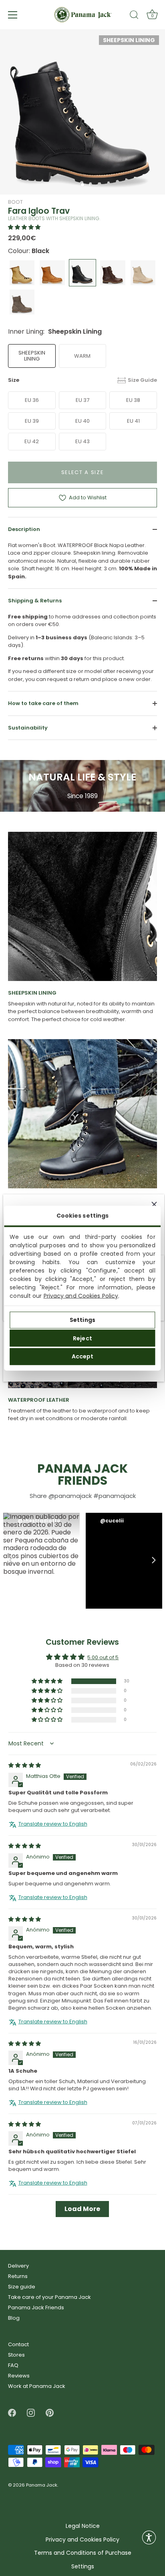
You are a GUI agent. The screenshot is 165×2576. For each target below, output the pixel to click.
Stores (16, 2355)
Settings (82, 1320)
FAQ (13, 2365)
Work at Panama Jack (37, 2386)
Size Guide (142, 380)
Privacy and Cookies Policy (81, 1295)
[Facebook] (12, 2413)
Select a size (83, 472)
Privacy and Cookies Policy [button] (82, 2540)
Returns (18, 2276)
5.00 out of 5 (103, 1658)
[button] (24, 227)
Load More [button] (82, 2209)
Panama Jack (42, 2485)
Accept (83, 1356)
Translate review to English (53, 1824)
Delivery (18, 2266)
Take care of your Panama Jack (49, 2297)
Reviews (19, 2376)
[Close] (154, 1204)
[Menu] (13, 15)
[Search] (134, 16)
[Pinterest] (50, 2413)
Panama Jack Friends (36, 2307)
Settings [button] (83, 2567)
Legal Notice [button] (83, 2526)
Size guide (22, 2287)
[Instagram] (31, 2413)
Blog (14, 2318)
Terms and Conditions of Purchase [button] (83, 2553)
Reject (82, 1338)
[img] (25, 1766)
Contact (18, 2344)
